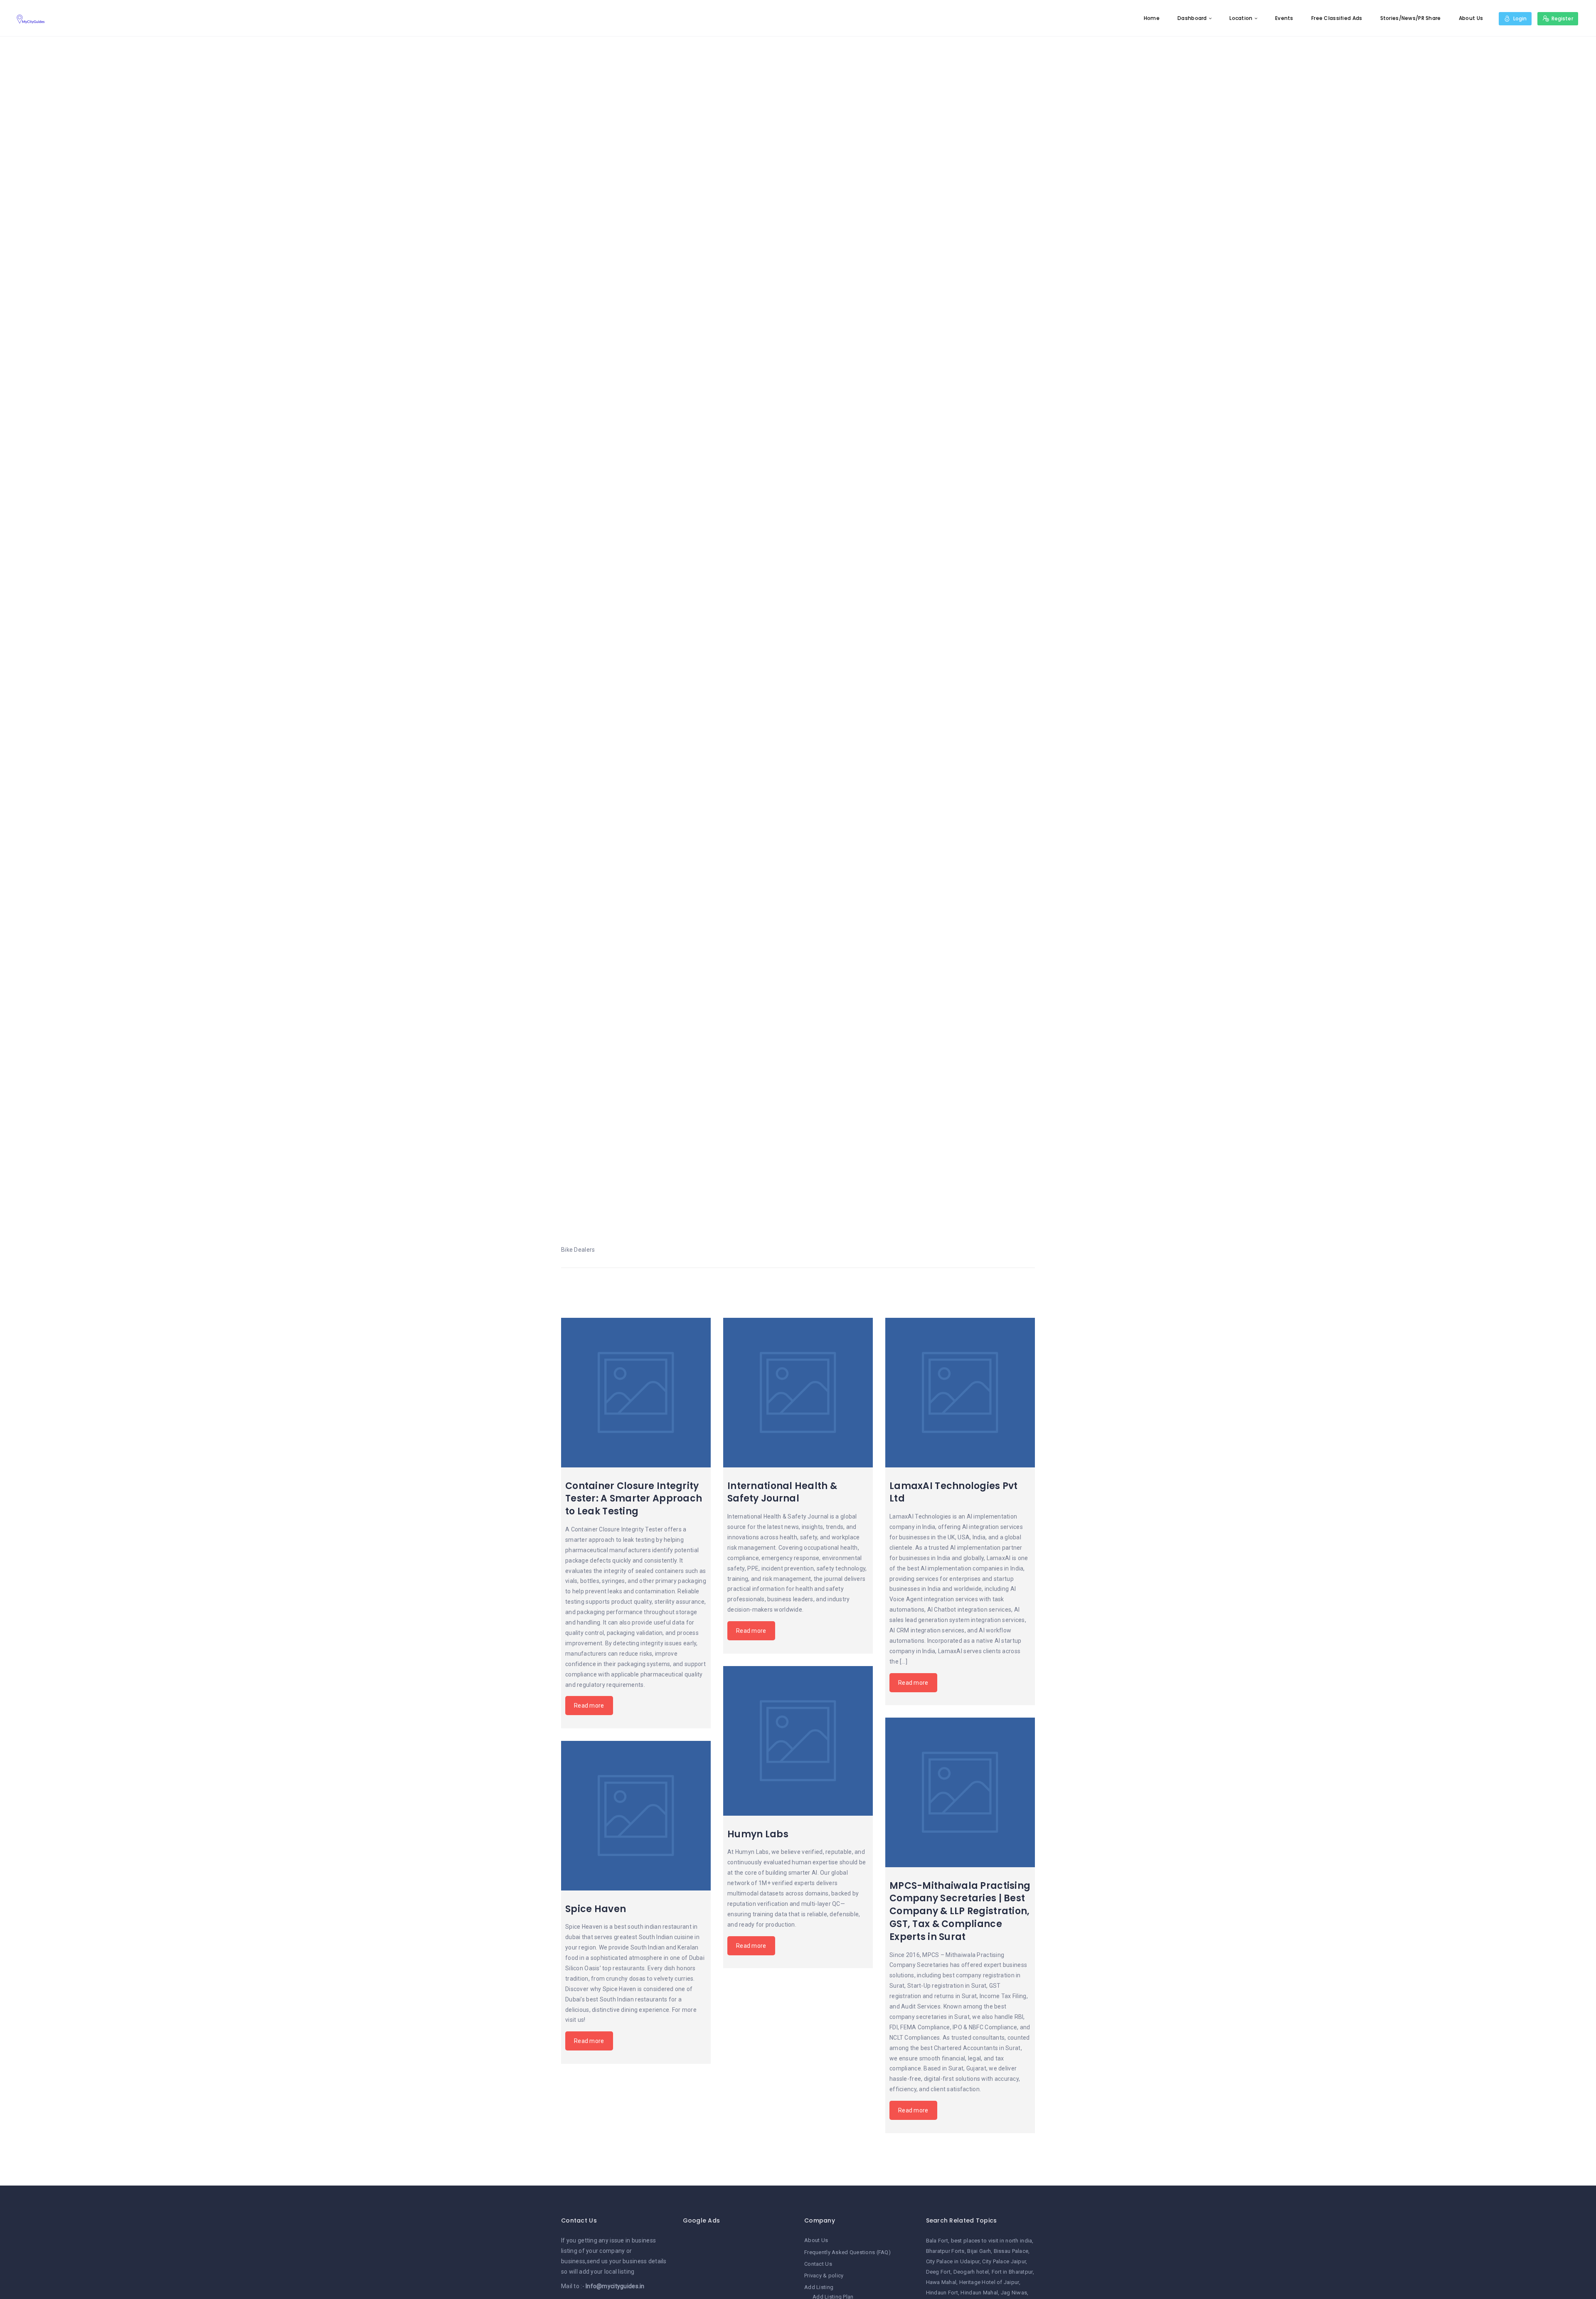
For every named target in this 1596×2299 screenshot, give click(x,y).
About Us (1471, 18)
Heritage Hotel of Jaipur (989, 2282)
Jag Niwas (1014, 2293)
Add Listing (819, 2287)
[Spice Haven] (636, 1816)
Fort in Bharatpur (1012, 2272)
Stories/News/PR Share (1411, 18)
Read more (589, 1706)
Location (1241, 18)
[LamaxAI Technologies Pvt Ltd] (960, 1393)
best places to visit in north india (992, 2241)
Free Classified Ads (1337, 18)
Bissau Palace (1011, 2251)
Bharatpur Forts (945, 2251)
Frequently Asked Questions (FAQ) (847, 2252)
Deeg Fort (938, 2272)
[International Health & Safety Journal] (798, 1393)
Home (1152, 18)
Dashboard (1192, 18)
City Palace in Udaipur (953, 2261)
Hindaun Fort (942, 2293)
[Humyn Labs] (798, 1741)
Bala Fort (937, 2241)
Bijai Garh (979, 2251)
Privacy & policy (824, 2276)
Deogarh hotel (971, 2272)
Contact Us (818, 2264)
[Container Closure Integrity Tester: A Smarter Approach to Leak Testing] (636, 1393)
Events (1284, 18)
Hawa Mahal (941, 2282)
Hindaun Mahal (979, 2293)
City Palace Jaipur (1004, 2261)
